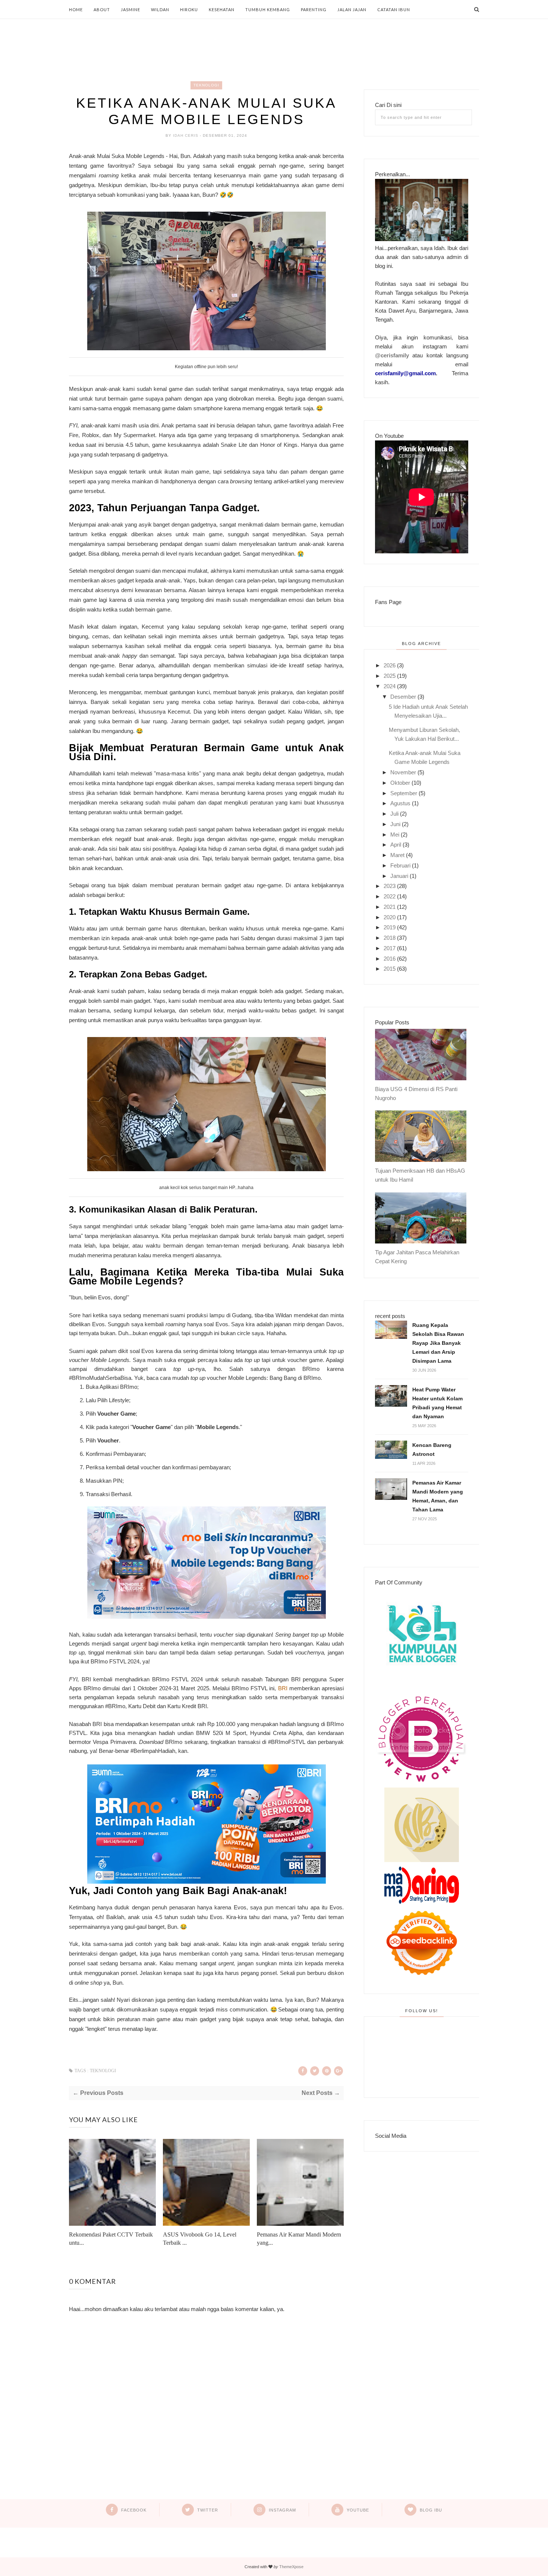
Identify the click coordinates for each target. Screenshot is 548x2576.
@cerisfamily (392, 355)
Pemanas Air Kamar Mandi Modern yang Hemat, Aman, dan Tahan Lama (438, 1496)
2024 (390, 686)
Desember (403, 697)
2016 (390, 959)
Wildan (160, 10)
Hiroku (189, 10)
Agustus (400, 803)
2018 (390, 938)
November (403, 772)
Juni (395, 824)
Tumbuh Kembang (268, 10)
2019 (390, 927)
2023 (390, 886)
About (102, 10)
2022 (390, 896)
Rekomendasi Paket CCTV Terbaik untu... (111, 2239)
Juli (394, 814)
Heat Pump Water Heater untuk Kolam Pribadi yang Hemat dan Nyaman (437, 1403)
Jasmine (130, 10)
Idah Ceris (186, 135)
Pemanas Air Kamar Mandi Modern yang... (299, 2239)
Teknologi (206, 85)
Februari (400, 865)
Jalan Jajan (352, 10)
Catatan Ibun (394, 10)
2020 (390, 917)
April (396, 845)
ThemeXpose (291, 2567)
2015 (390, 969)
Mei (395, 835)
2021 (390, 907)
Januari (399, 876)
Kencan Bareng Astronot (432, 1450)
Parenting (314, 10)
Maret (397, 855)
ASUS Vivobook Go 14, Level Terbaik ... (200, 2239)
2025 (390, 676)
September (404, 793)
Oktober (400, 783)
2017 (390, 948)
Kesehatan (222, 10)
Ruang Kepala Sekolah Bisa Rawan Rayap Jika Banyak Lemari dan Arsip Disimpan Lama (438, 1343)
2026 (390, 665)
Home (76, 10)
